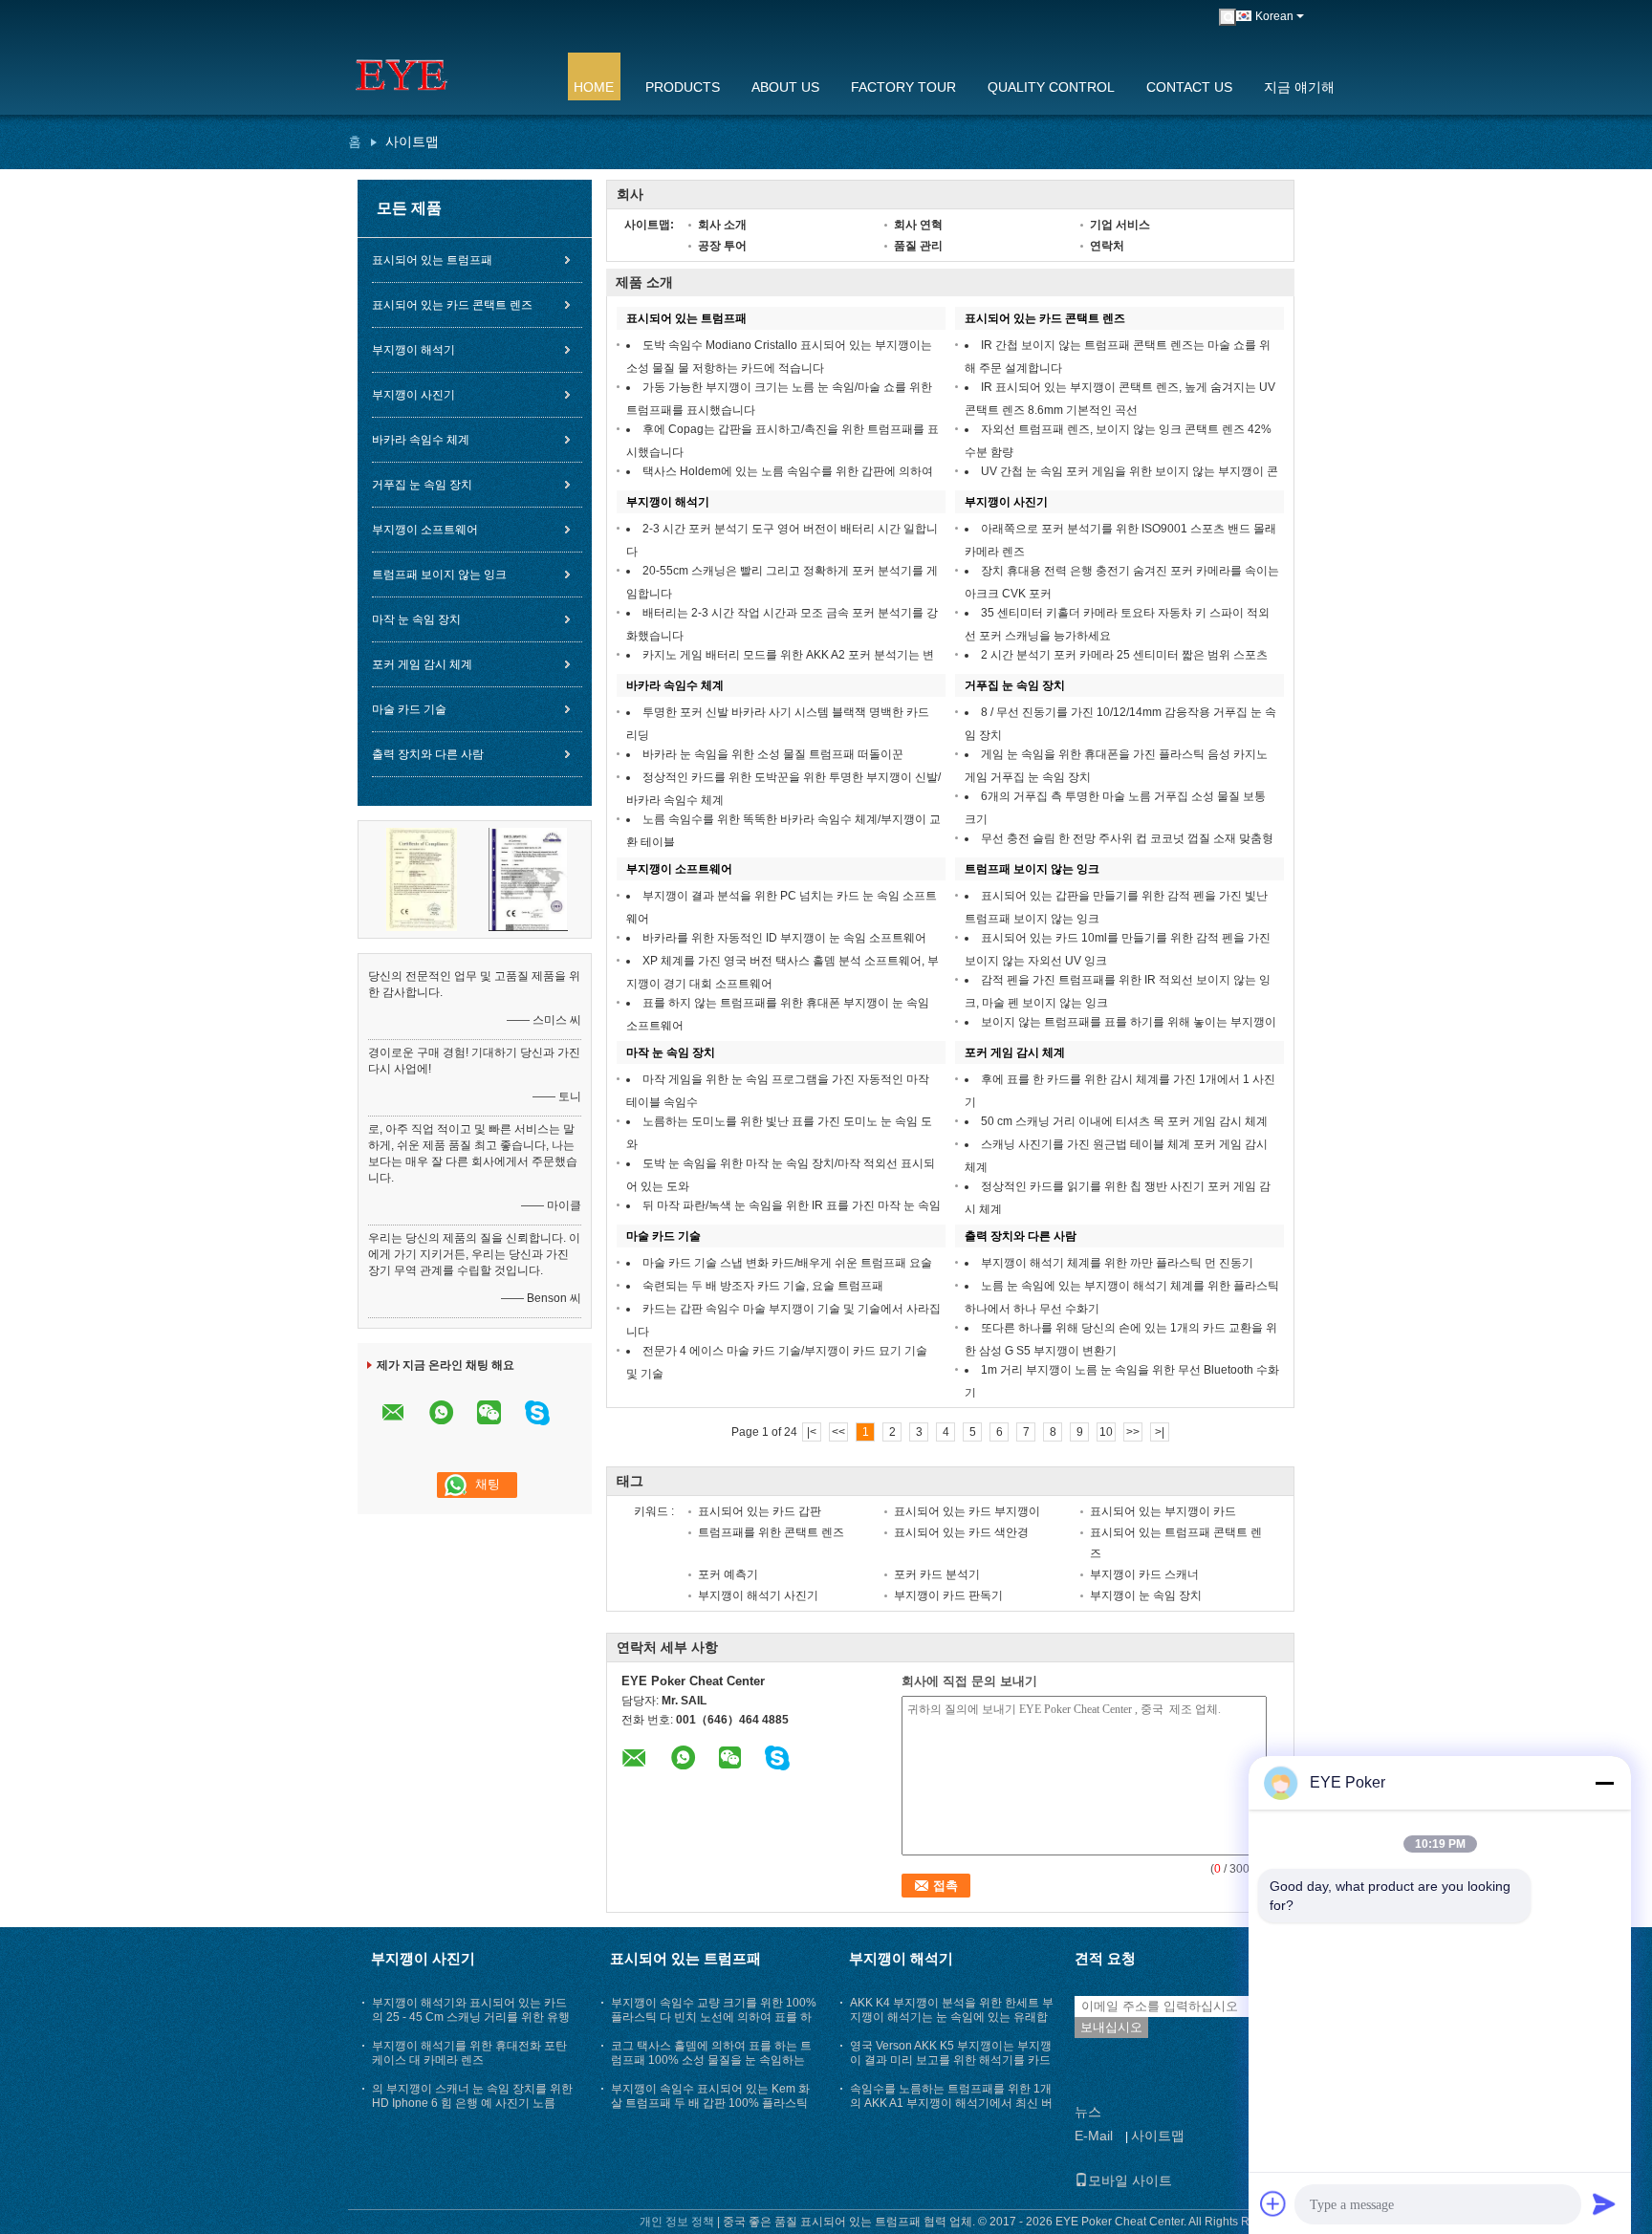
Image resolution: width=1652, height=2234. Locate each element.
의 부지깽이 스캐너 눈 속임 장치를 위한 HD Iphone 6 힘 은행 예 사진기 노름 (472, 2096)
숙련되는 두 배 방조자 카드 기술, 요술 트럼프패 (763, 1286)
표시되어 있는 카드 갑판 (760, 1511)
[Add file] (1273, 2203)
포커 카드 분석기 (937, 1574)
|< (812, 1432)
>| (1160, 1432)
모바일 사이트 (1130, 2180)
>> (1133, 1432)
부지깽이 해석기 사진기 (758, 1595)
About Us (785, 87)
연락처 (1107, 246)
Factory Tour (903, 87)
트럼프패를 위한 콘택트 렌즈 (771, 1532)
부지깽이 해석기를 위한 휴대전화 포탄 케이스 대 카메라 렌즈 (469, 2053)
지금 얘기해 (1299, 87)
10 (1106, 1432)
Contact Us (1189, 87)
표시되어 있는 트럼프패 (432, 260)
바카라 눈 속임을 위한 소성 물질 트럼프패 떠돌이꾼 (773, 754)
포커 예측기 (728, 1574)
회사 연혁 (918, 225)
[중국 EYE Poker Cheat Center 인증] (422, 878)
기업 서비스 (1120, 225)
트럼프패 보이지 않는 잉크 (439, 575)
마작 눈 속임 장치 (416, 619)
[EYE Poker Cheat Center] (448, 76)
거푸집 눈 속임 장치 (422, 485)
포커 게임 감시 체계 (422, 664)
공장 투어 (722, 246)
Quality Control (1051, 87)
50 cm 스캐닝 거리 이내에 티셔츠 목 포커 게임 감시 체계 (1124, 1121)
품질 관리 (918, 246)
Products (683, 87)
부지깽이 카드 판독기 (948, 1595)
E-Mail (1094, 2136)
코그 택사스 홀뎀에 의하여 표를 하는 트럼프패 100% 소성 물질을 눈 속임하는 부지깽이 (711, 2060)
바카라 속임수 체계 (421, 440)
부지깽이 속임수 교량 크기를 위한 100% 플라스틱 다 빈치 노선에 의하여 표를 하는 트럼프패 (714, 2017)
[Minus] (1604, 1783)
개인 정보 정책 (677, 2222)
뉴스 (1088, 2112)
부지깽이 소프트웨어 (425, 530)
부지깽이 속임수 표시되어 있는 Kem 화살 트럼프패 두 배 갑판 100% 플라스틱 (710, 2096)
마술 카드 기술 (409, 709)
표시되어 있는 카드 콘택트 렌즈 (452, 305)
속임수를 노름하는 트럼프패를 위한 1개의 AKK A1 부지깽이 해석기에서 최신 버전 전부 (951, 2103)
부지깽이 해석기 (413, 350)
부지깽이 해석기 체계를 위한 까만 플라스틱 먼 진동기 (1117, 1263)
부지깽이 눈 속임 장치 (1146, 1595)
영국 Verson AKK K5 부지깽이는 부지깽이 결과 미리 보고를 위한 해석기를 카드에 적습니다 (951, 2060)
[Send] (1604, 2203)
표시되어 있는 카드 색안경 (961, 1532)
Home (594, 87)
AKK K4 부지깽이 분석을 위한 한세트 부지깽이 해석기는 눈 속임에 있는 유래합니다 (952, 2017)
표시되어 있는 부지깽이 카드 (1163, 1511)
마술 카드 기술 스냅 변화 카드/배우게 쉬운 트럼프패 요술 (787, 1263)
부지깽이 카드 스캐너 (1144, 1574)
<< (838, 1432)
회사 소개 (722, 225)
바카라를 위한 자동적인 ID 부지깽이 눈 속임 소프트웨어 (784, 938)
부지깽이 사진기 (413, 395)
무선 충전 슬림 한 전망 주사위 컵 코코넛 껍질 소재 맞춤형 (1127, 838)
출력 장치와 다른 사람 (428, 754)
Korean (1274, 16)
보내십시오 (1111, 2027)
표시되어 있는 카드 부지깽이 (967, 1511)
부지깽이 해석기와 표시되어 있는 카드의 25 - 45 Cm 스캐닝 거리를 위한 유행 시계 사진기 (471, 2017)
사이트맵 (1158, 2136)
